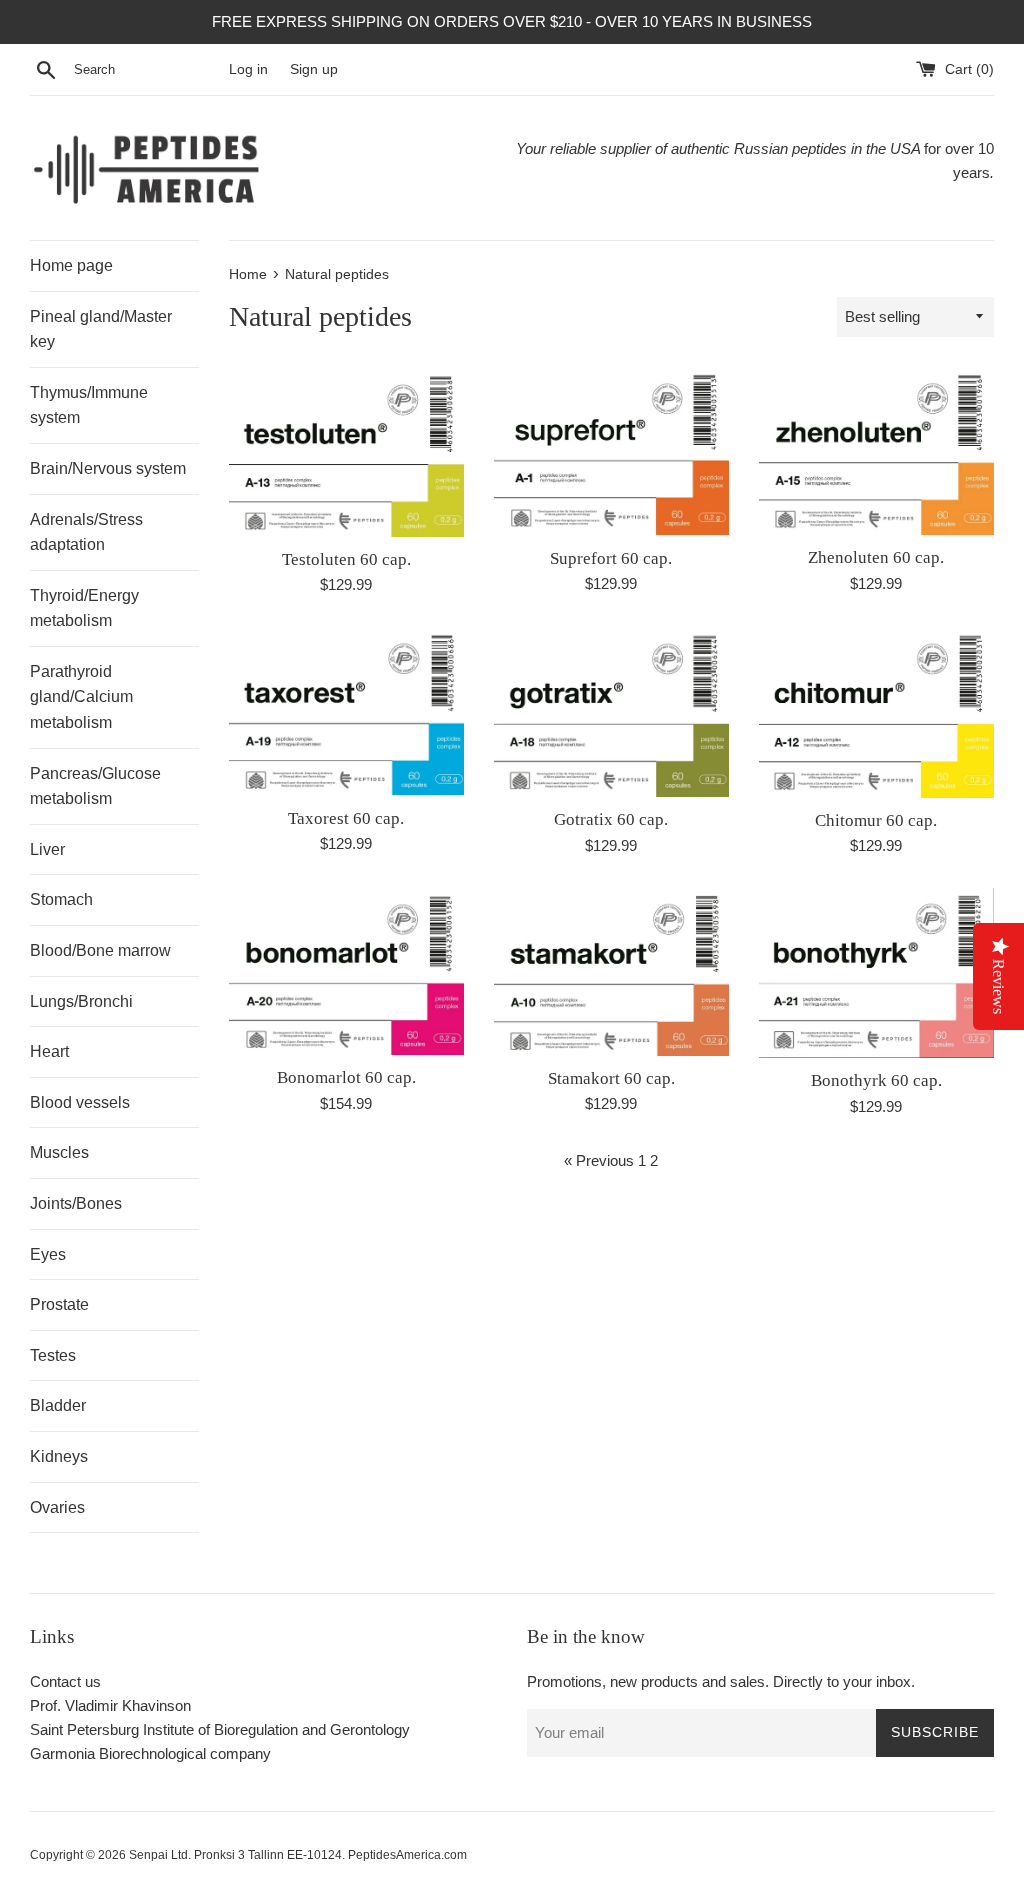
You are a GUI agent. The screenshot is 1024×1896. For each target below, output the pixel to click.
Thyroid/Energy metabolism (84, 608)
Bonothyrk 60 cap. (876, 1080)
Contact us (65, 1681)
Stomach (61, 899)
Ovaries (57, 1507)
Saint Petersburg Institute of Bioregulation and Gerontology (220, 1729)
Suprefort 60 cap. (611, 558)
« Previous (599, 1160)
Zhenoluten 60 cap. (876, 557)
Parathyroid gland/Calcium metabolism (81, 697)
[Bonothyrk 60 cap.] (876, 973)
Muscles (59, 1152)
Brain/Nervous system (108, 468)
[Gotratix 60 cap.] (611, 712)
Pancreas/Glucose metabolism (95, 786)
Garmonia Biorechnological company (150, 1753)
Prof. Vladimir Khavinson (110, 1705)
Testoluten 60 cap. (346, 559)
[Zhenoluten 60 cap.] (876, 451)
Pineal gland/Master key (101, 329)
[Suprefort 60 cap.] (611, 451)
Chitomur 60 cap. (876, 820)
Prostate (59, 1304)
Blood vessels (80, 1102)
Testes (53, 1355)
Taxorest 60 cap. (346, 818)
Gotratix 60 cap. (611, 819)
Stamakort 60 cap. (611, 1078)
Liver (47, 849)
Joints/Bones (76, 1203)
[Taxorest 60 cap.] (346, 711)
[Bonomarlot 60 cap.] (346, 971)
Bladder (58, 1405)
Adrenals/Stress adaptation (86, 532)
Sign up (314, 69)
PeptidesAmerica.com (407, 1855)
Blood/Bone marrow (100, 950)
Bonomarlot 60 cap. (346, 1077)
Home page (71, 265)
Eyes (48, 1254)
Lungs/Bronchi (81, 1001)
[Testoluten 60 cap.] (346, 452)
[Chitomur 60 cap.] (876, 712)
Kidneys (59, 1456)
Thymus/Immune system (89, 405)
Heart (49, 1051)
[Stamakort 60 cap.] (611, 972)
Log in (248, 69)
